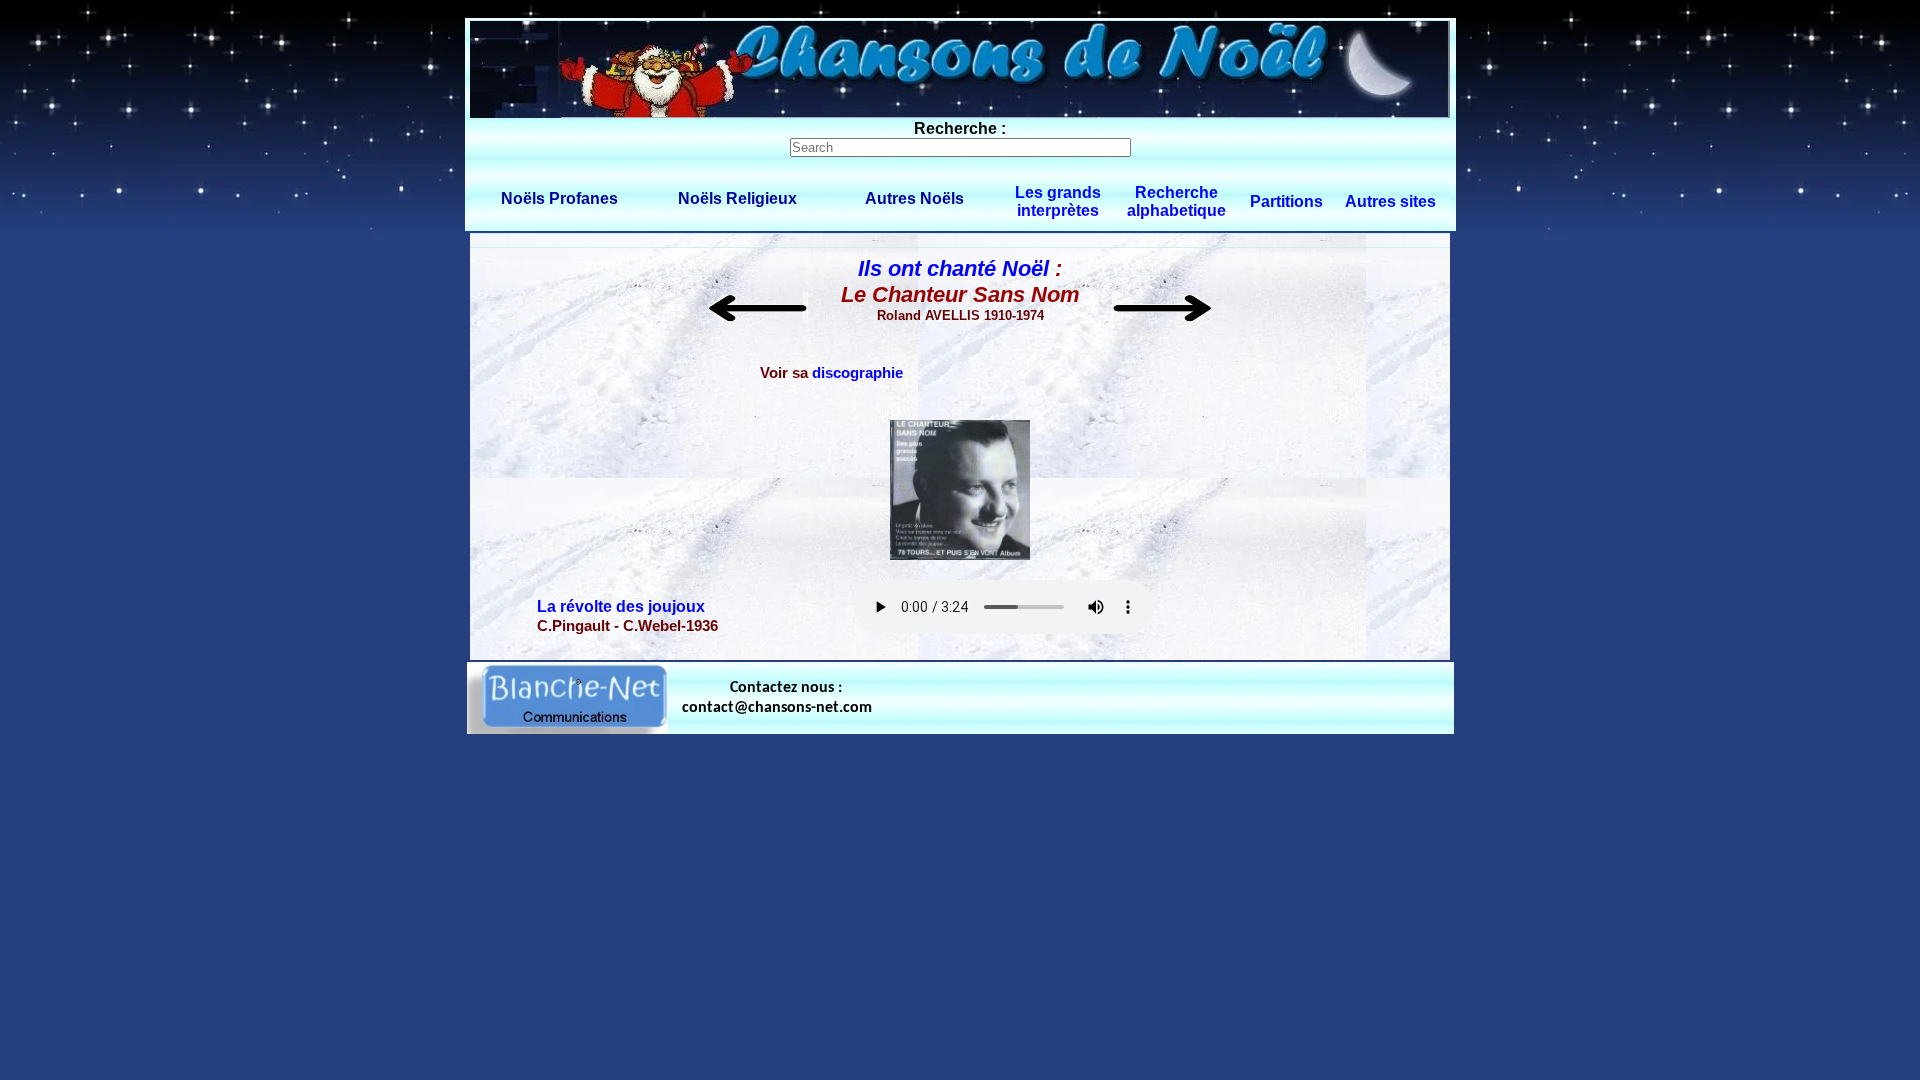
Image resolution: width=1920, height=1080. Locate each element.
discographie (857, 372)
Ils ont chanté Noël (953, 268)
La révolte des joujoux (621, 606)
